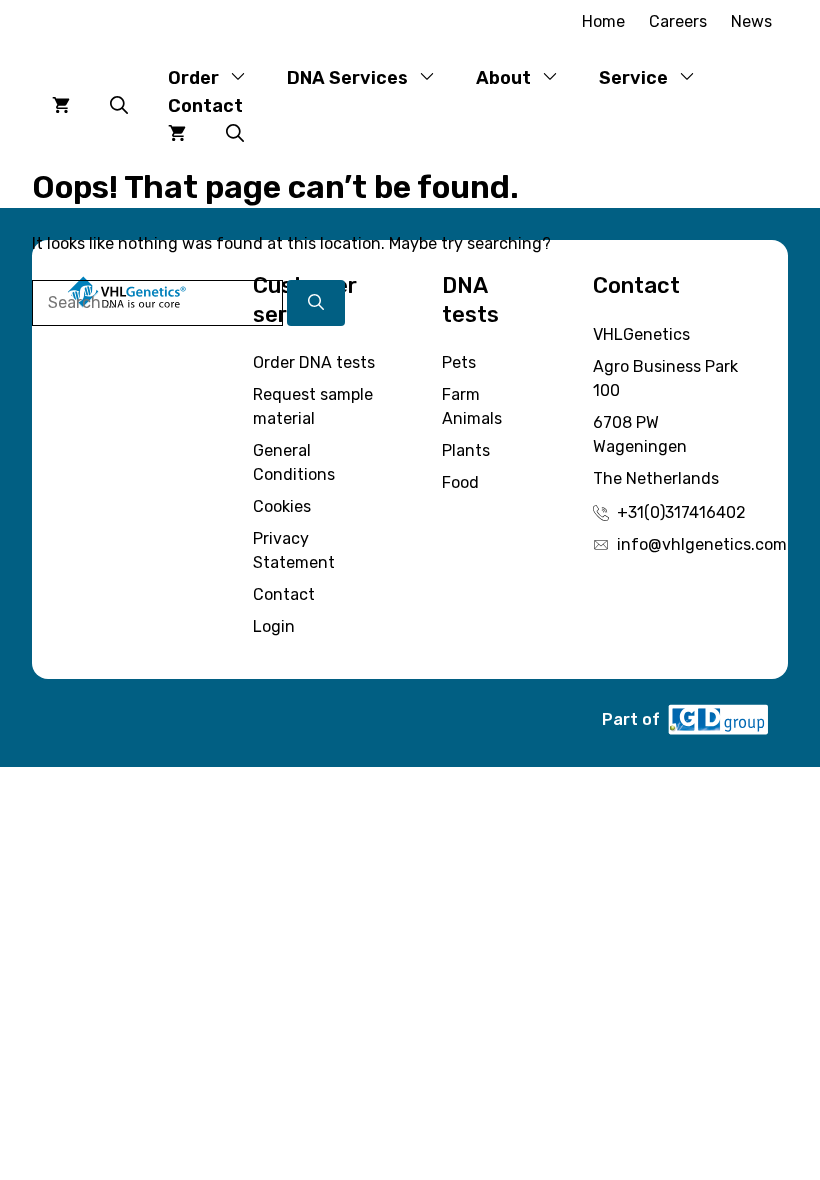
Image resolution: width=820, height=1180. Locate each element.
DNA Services (347, 78)
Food (460, 482)
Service (633, 78)
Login (274, 626)
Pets (459, 362)
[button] (119, 106)
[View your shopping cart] (61, 106)
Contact (205, 106)
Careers (678, 21)
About (503, 78)
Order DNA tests (314, 362)
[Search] (316, 303)
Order (193, 78)
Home (603, 21)
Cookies (282, 506)
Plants (466, 450)
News (751, 21)
